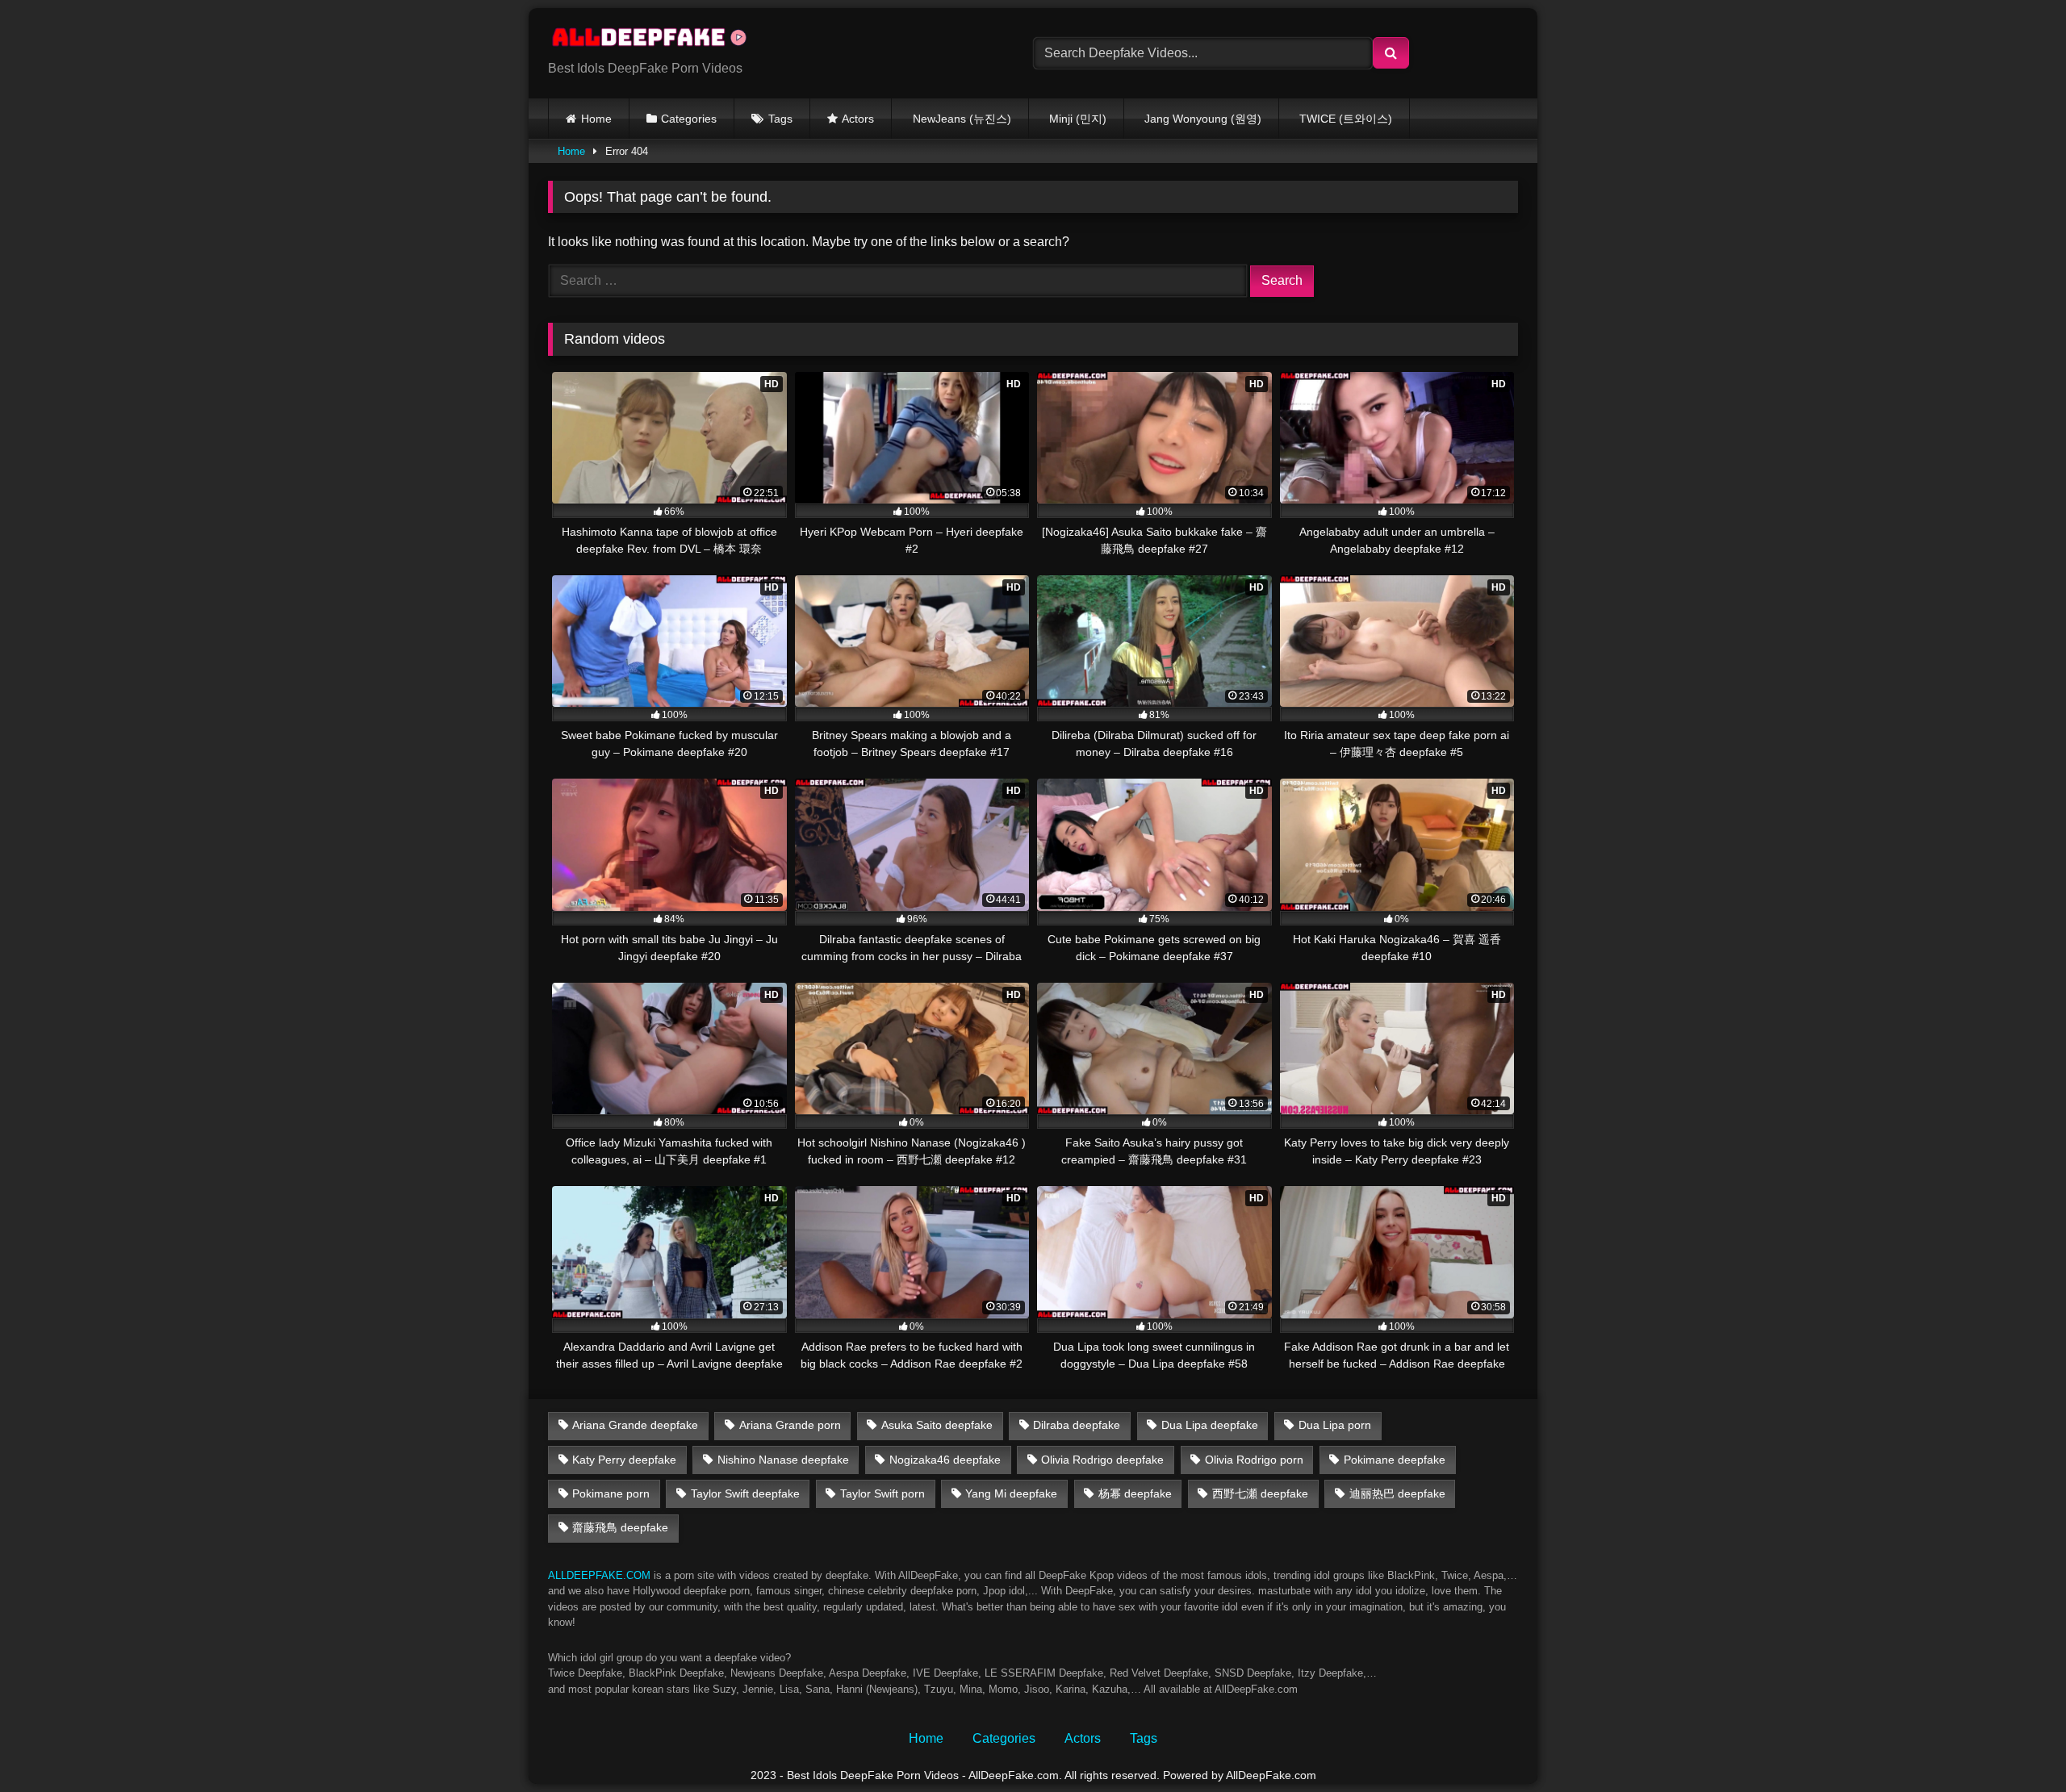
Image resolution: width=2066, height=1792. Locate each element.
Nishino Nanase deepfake (783, 1460)
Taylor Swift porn (882, 1493)
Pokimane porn (611, 1493)
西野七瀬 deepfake (1260, 1493)
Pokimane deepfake (1395, 1460)
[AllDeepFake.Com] (657, 40)
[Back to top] (2016, 1744)
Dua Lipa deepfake (1210, 1425)
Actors (858, 119)
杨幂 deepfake (1135, 1493)
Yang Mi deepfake (1011, 1493)
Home (596, 119)
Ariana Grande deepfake (635, 1425)
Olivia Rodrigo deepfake (1102, 1460)
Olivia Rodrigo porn (1254, 1460)
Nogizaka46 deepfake (945, 1460)
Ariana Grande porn (790, 1425)
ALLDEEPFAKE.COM (599, 1575)
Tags (780, 119)
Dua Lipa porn (1335, 1425)
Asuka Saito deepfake (937, 1425)
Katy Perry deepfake (624, 1460)
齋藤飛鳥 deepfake (620, 1527)
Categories (689, 119)
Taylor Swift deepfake (745, 1493)
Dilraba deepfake (1077, 1425)
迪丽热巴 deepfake (1397, 1493)
